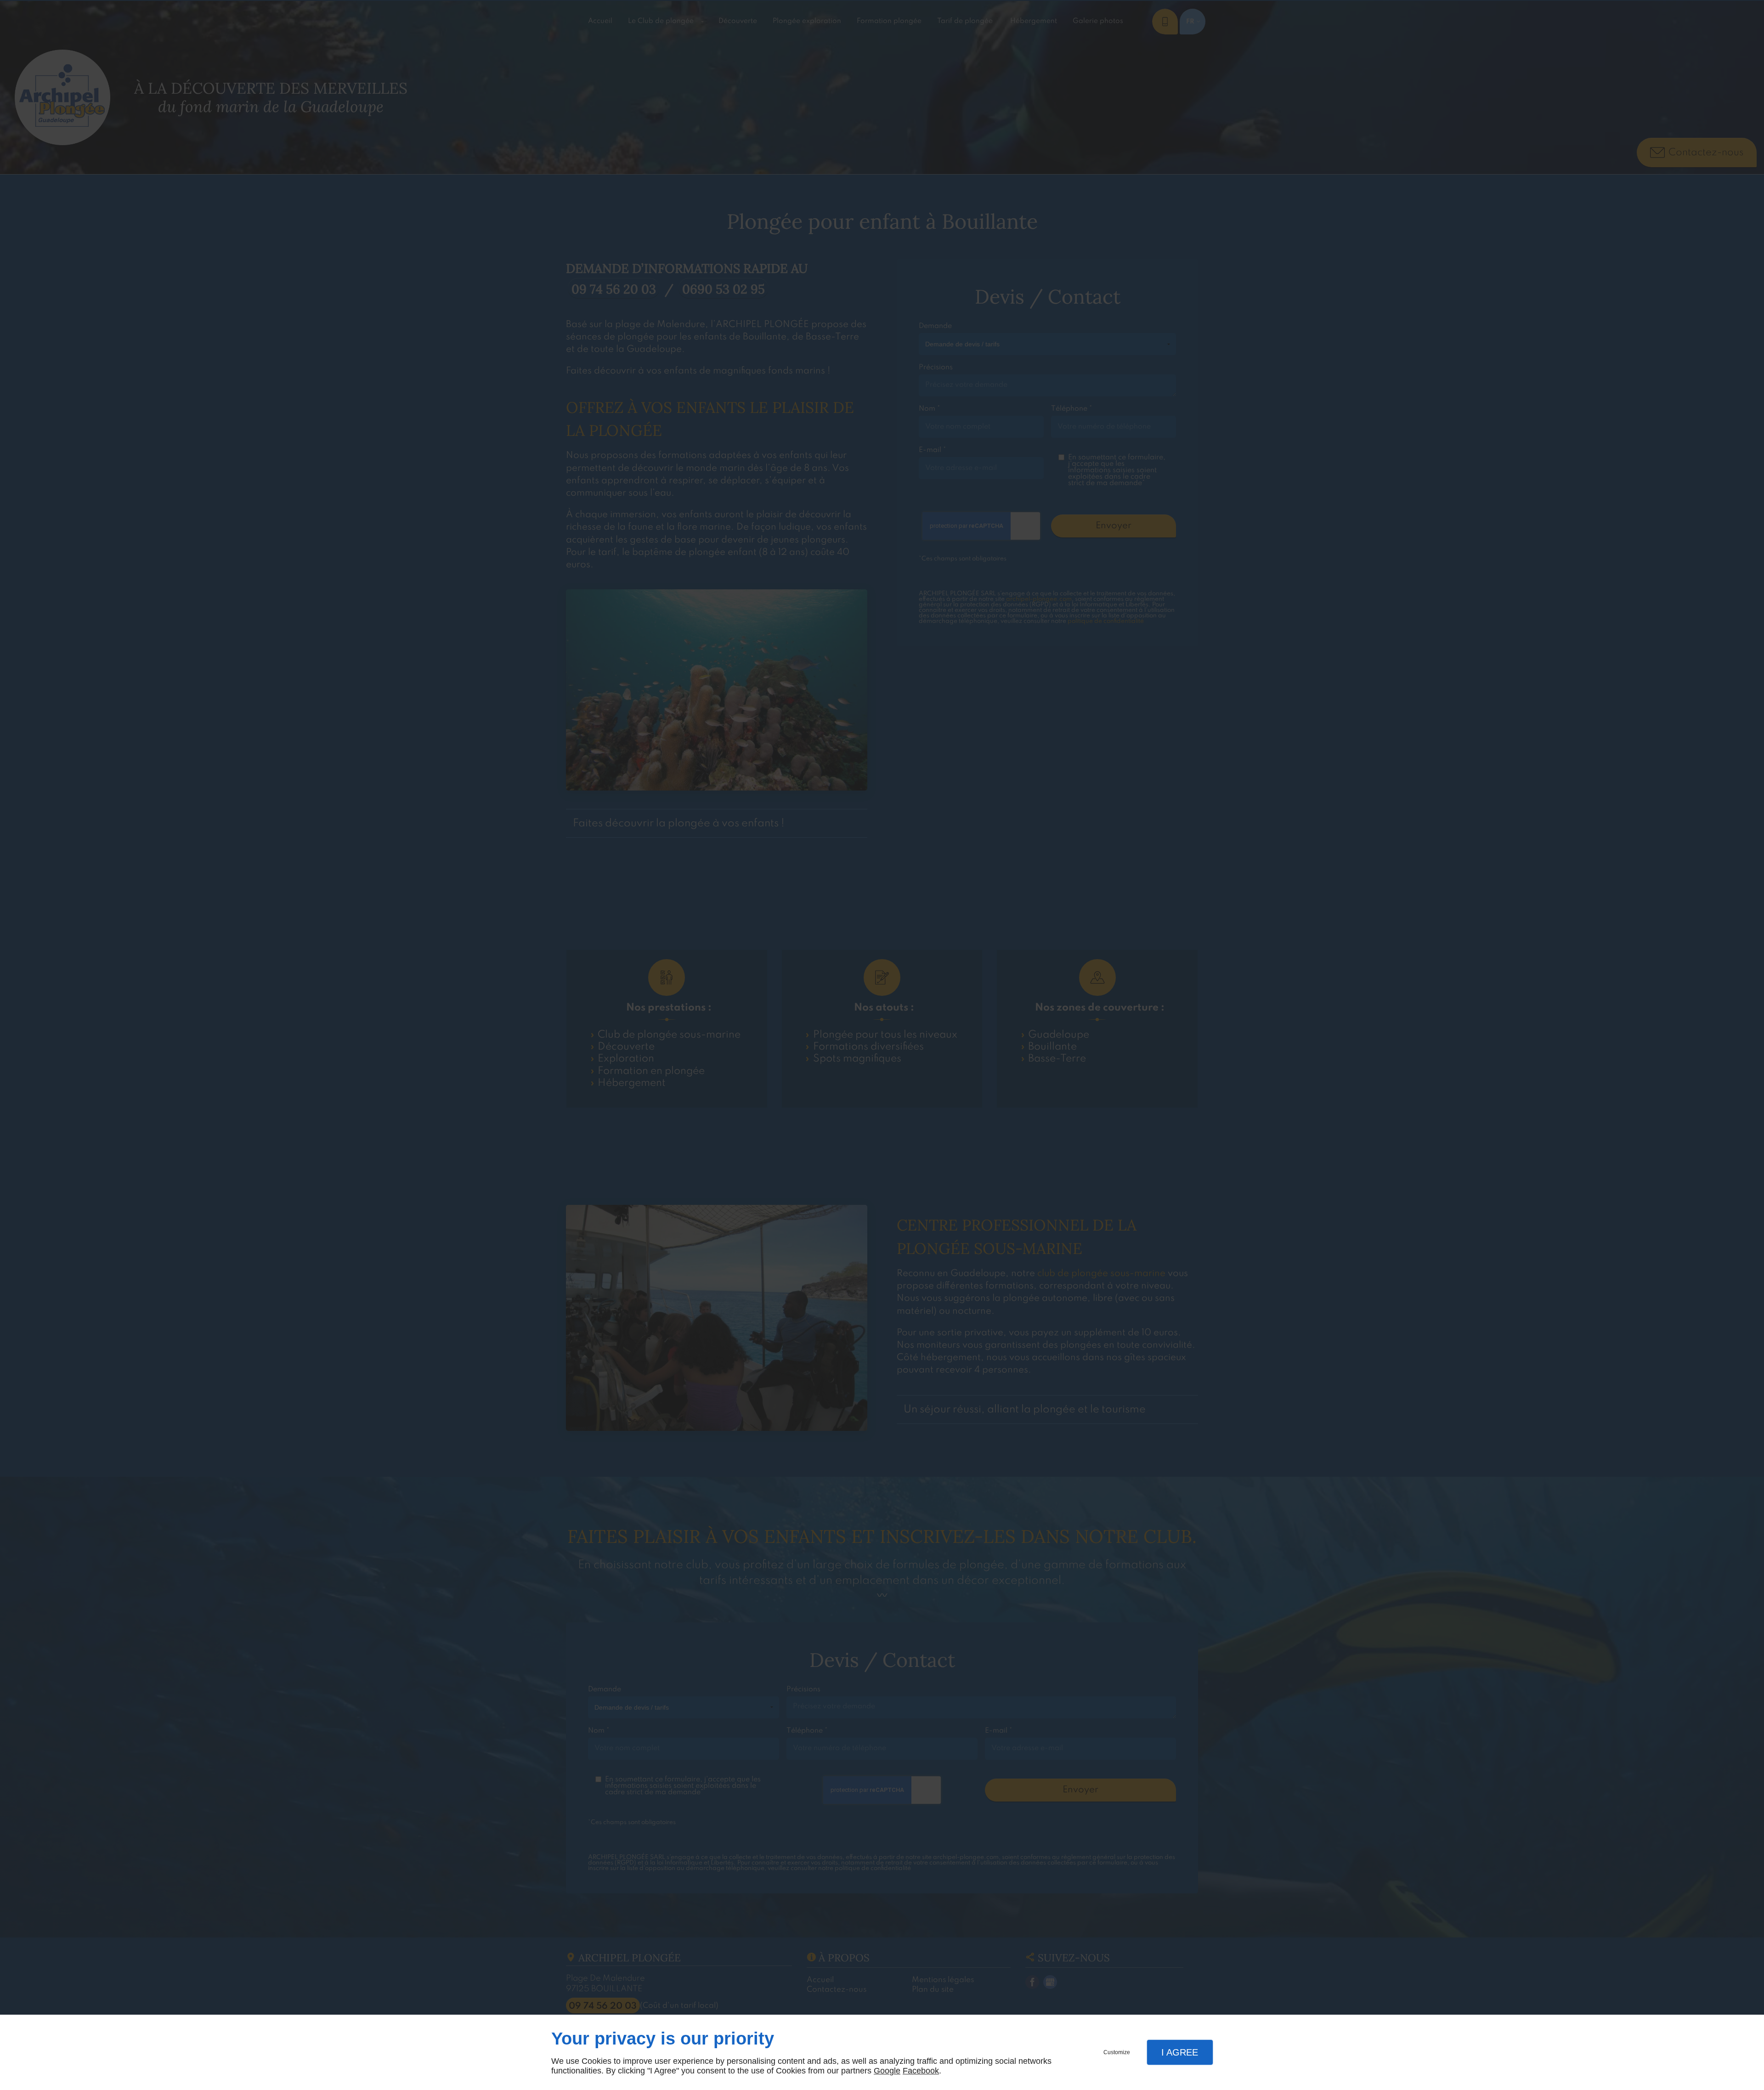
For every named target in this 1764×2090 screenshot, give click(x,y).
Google (887, 2071)
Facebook (921, 2071)
